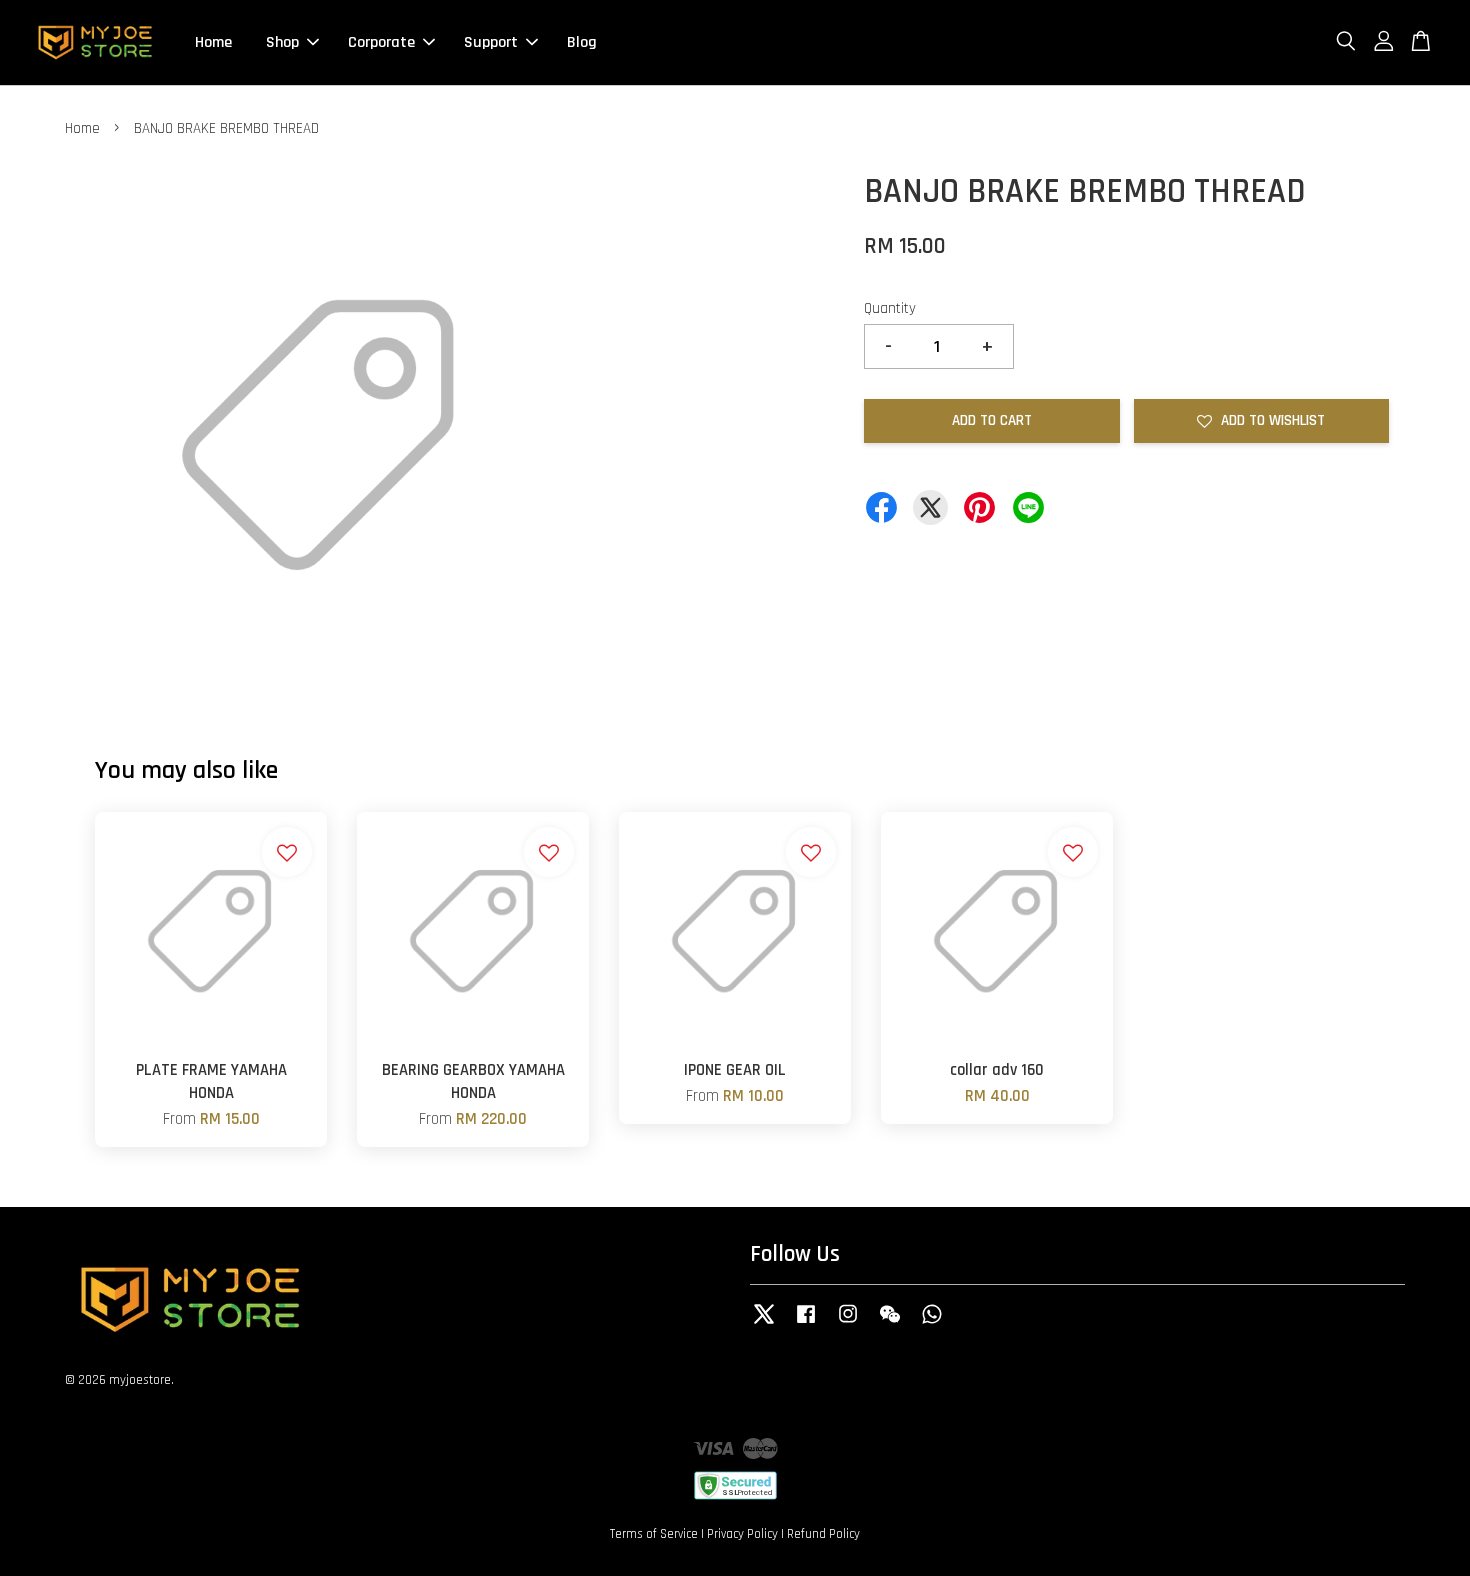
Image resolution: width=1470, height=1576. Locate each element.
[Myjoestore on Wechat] (890, 1324)
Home (213, 42)
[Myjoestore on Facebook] (806, 1324)
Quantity (890, 308)
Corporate (381, 42)
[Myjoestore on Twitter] (764, 1324)
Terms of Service (654, 1534)
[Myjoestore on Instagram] (848, 1324)
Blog (582, 42)
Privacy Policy (742, 1534)
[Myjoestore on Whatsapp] (932, 1324)
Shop (282, 42)
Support (491, 42)
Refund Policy (823, 1534)
